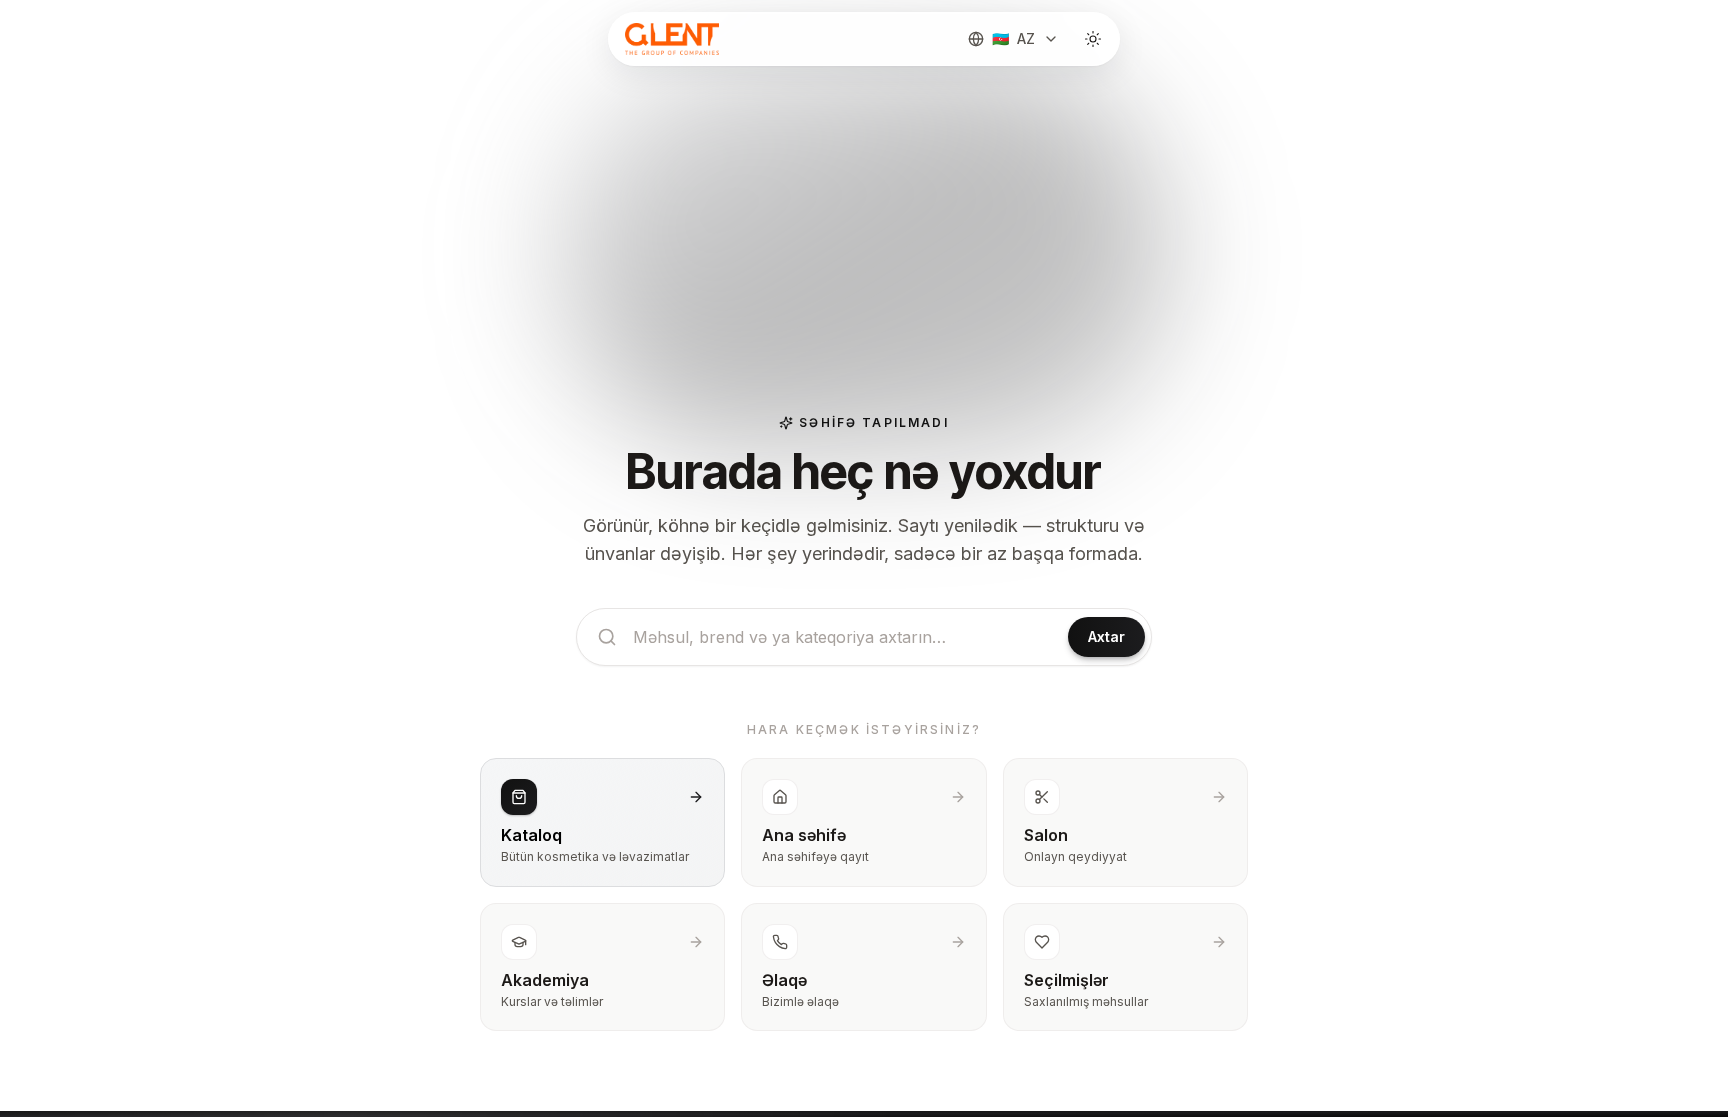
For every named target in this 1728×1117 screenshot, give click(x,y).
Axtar (1106, 636)
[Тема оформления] (1093, 39)
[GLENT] (670, 39)
